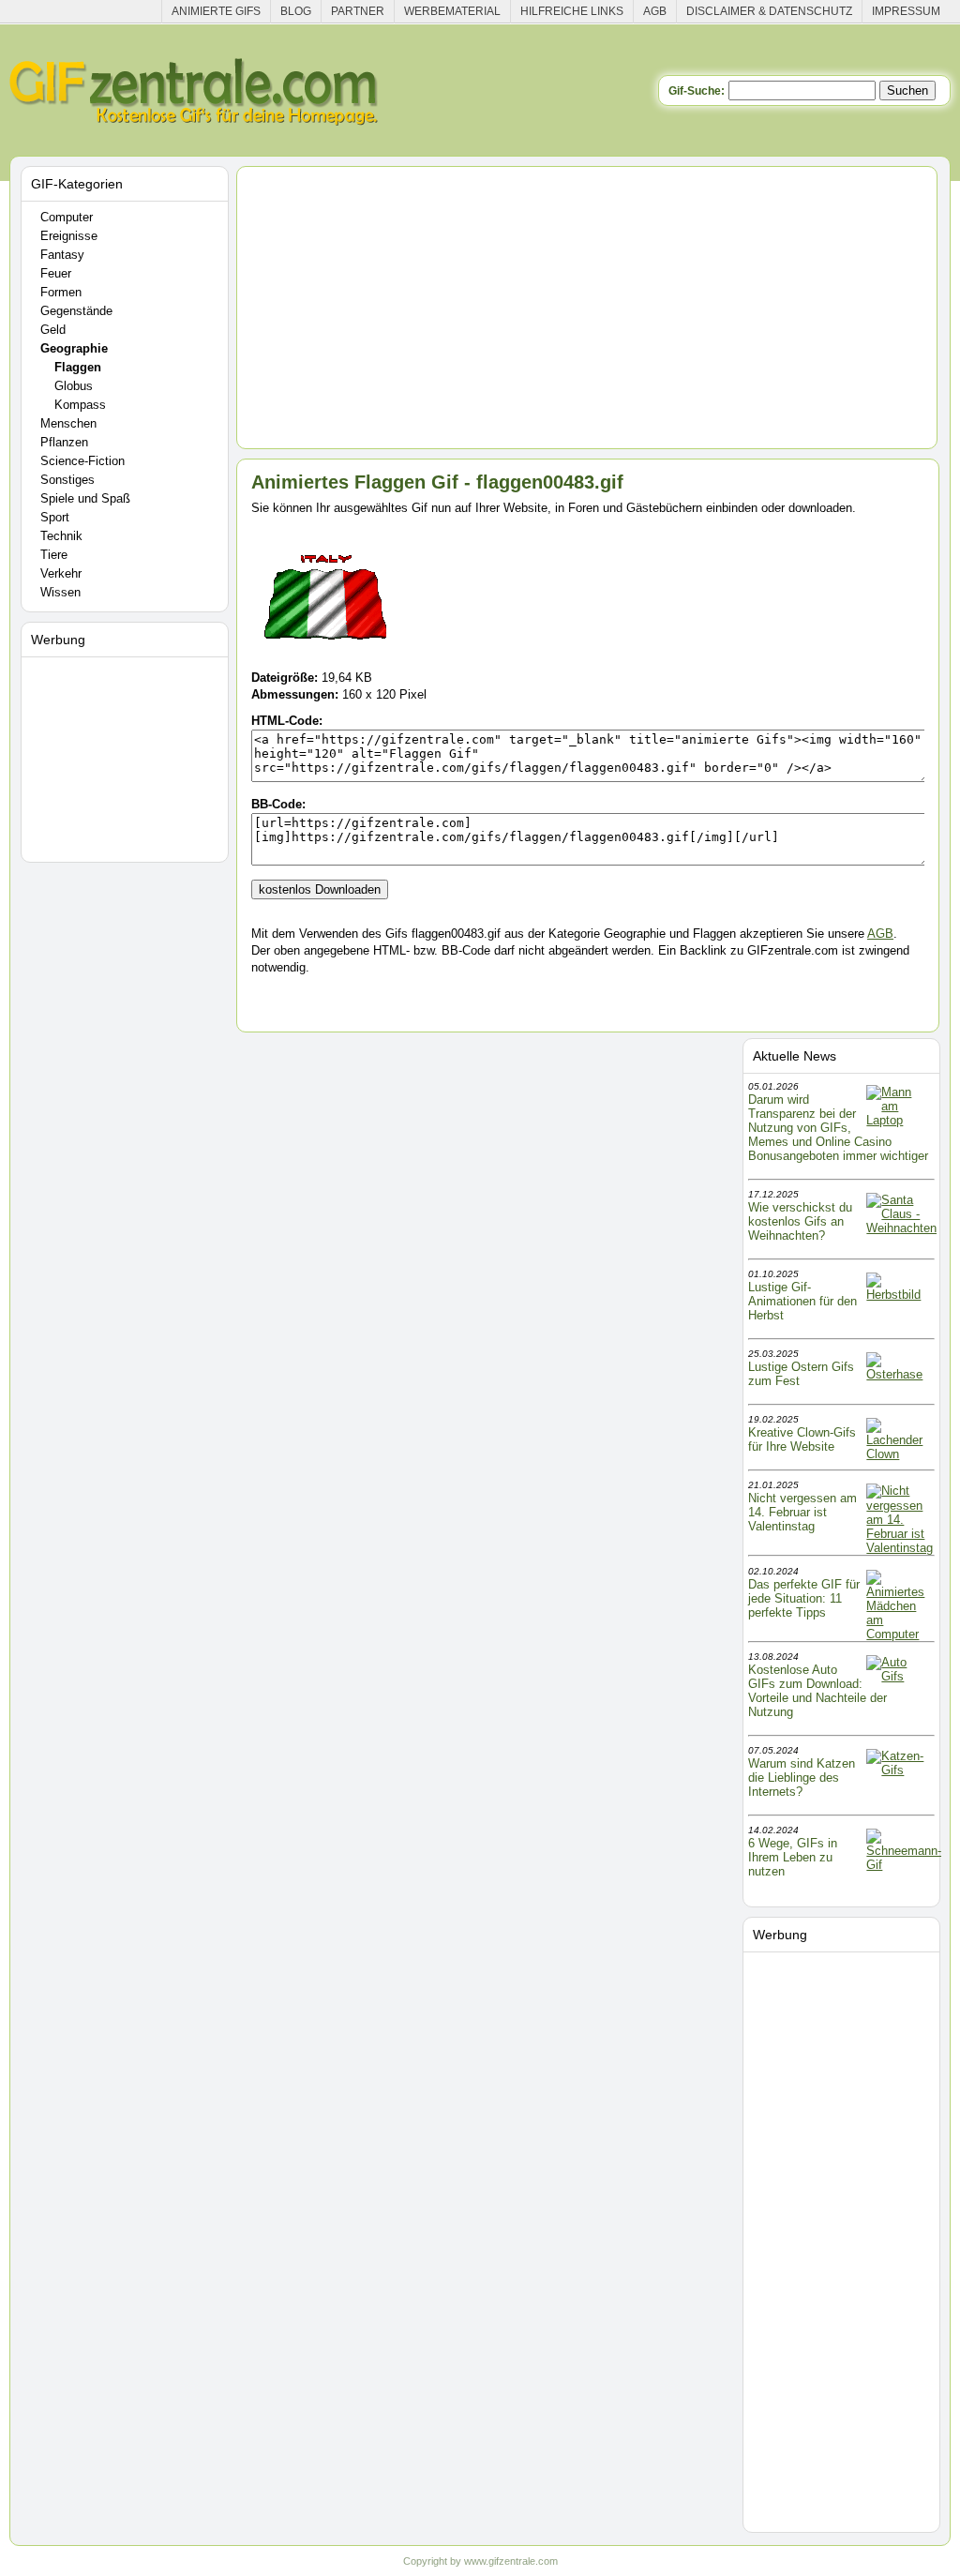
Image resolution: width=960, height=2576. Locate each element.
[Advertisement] (127, 756)
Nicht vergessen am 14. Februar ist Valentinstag (802, 1512)
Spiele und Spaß (85, 498)
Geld (53, 330)
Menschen (68, 423)
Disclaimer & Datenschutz (769, 11)
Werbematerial (452, 11)
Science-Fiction (82, 461)
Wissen (60, 592)
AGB (655, 11)
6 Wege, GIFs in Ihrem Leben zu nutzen (793, 1857)
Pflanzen (64, 442)
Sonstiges (67, 480)
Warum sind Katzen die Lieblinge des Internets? (802, 1778)
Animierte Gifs (216, 11)
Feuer (56, 273)
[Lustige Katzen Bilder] (899, 1770)
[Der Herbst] (899, 1295)
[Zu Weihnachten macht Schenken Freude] (901, 1228)
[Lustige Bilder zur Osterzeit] (899, 1374)
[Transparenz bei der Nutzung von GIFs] (899, 1120)
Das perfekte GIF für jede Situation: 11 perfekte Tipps (804, 1598)
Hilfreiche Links (572, 11)
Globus (74, 386)
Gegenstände (76, 311)
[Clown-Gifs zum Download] (899, 1454)
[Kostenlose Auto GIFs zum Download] (899, 1676)
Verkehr (61, 573)
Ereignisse (69, 236)
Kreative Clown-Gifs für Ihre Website (802, 1439)
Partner (358, 11)
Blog (296, 11)
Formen (61, 292)
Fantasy (62, 255)
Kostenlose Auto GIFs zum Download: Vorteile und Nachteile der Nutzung (817, 1691)
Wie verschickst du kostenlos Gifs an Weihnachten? (800, 1221)
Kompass (80, 405)
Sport (55, 517)
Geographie (74, 348)
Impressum (906, 11)
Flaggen (78, 367)
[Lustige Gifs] (904, 1865)
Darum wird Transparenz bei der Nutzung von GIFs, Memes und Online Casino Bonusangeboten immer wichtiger (838, 1128)
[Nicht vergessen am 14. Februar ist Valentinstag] (900, 1548)
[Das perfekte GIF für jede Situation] (899, 1634)
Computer (67, 217)
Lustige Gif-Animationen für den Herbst (802, 1301)
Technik (61, 536)
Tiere (54, 555)
